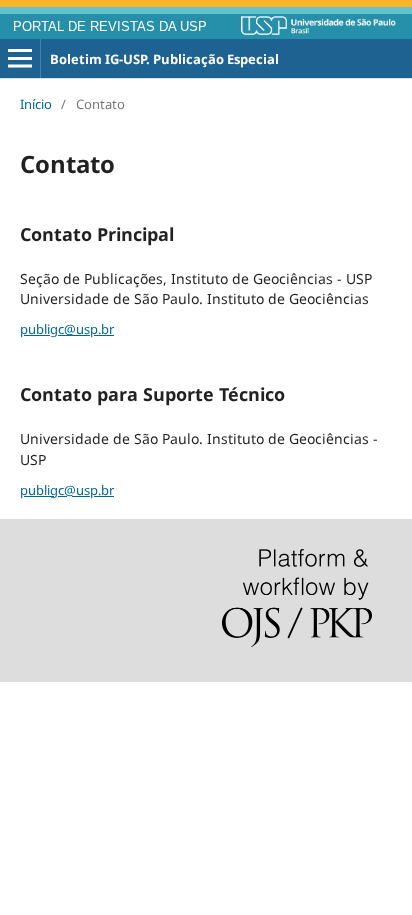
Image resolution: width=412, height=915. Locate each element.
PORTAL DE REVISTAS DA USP (110, 27)
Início (36, 104)
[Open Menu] (20, 59)
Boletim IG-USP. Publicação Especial (164, 59)
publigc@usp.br (67, 329)
